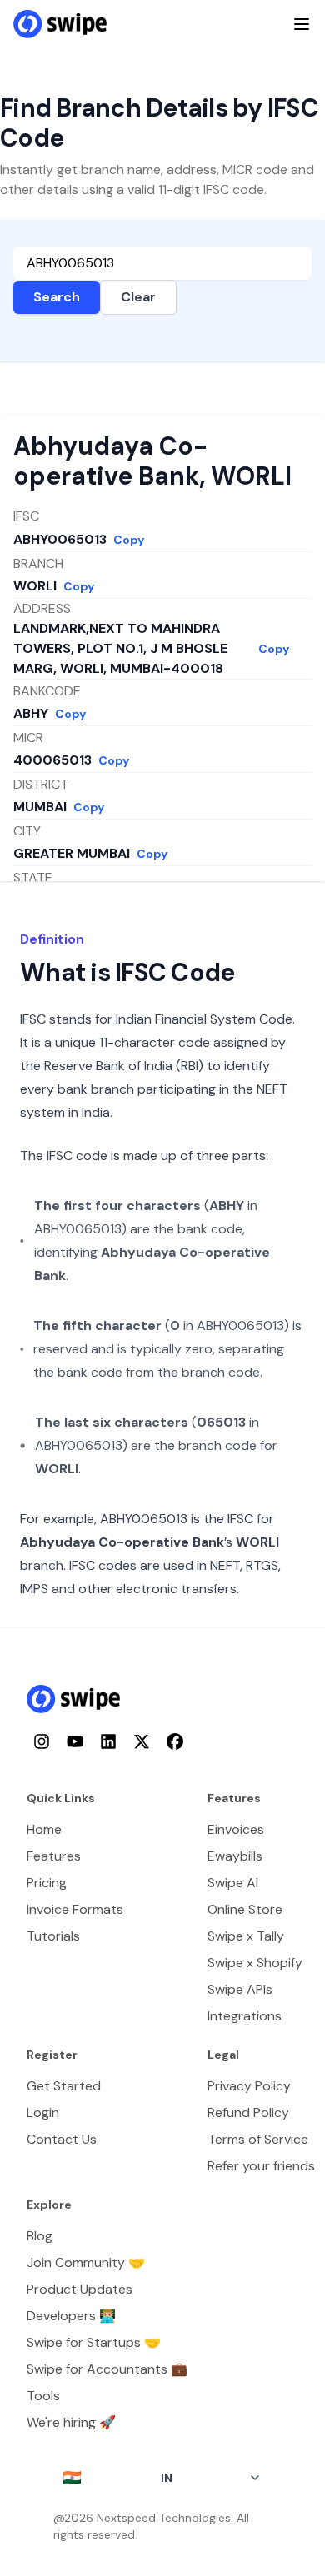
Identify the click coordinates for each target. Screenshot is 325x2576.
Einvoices (236, 1829)
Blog (40, 2236)
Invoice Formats (75, 1909)
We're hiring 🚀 (71, 2422)
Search (57, 297)
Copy (129, 540)
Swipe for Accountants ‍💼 (107, 2369)
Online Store (245, 1909)
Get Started (64, 2086)
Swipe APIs (240, 1989)
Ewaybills (235, 1856)
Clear (138, 297)
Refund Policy (248, 2113)
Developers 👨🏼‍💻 (71, 2316)
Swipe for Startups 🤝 (94, 2342)
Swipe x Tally (246, 1936)
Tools (43, 2396)
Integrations (245, 2016)
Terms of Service (258, 2139)
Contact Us (62, 2139)
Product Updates (80, 2289)
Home (44, 1829)
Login (43, 2113)
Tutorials (53, 1936)
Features (54, 1856)
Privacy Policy (249, 2086)
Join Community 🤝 (86, 2262)
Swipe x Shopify (255, 1963)
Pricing (47, 1883)
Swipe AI (233, 1883)
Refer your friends (261, 2166)
